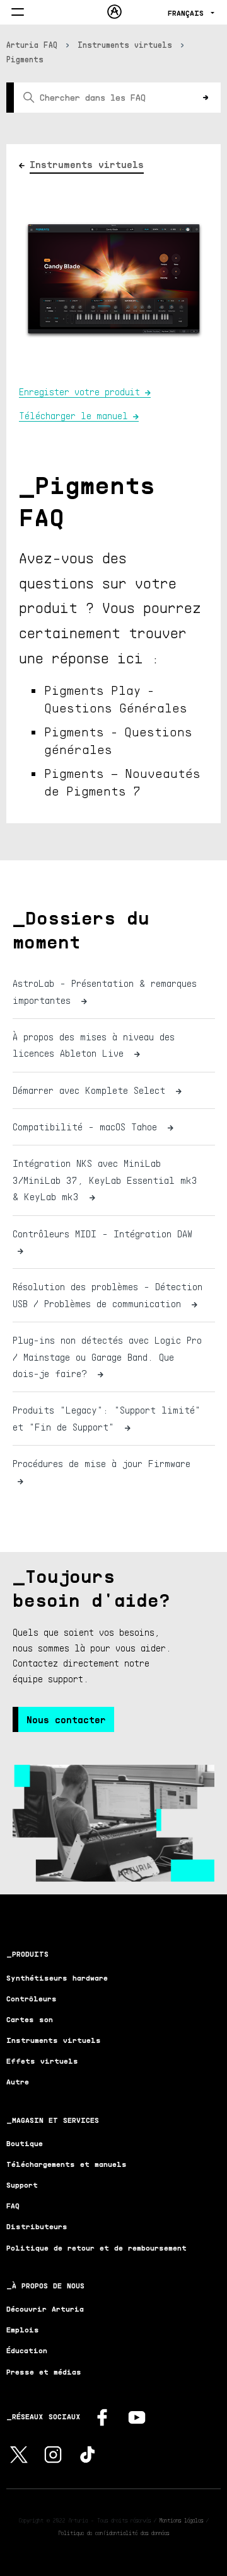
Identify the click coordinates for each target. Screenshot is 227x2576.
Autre (18, 2082)
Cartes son (30, 2019)
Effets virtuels (42, 2061)
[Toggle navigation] (18, 13)
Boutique (25, 2143)
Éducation (27, 2350)
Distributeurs (37, 2226)
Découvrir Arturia (45, 2309)
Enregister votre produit (79, 391)
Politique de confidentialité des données (114, 2533)
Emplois (23, 2330)
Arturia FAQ (32, 45)
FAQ (13, 2206)
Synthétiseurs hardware (57, 1978)
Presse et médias (44, 2372)
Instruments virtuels (125, 45)
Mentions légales (181, 2520)
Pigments (25, 59)
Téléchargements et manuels (67, 2164)
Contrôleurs (32, 1999)
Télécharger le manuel (73, 415)
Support (22, 2185)
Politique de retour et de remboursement (96, 2248)
